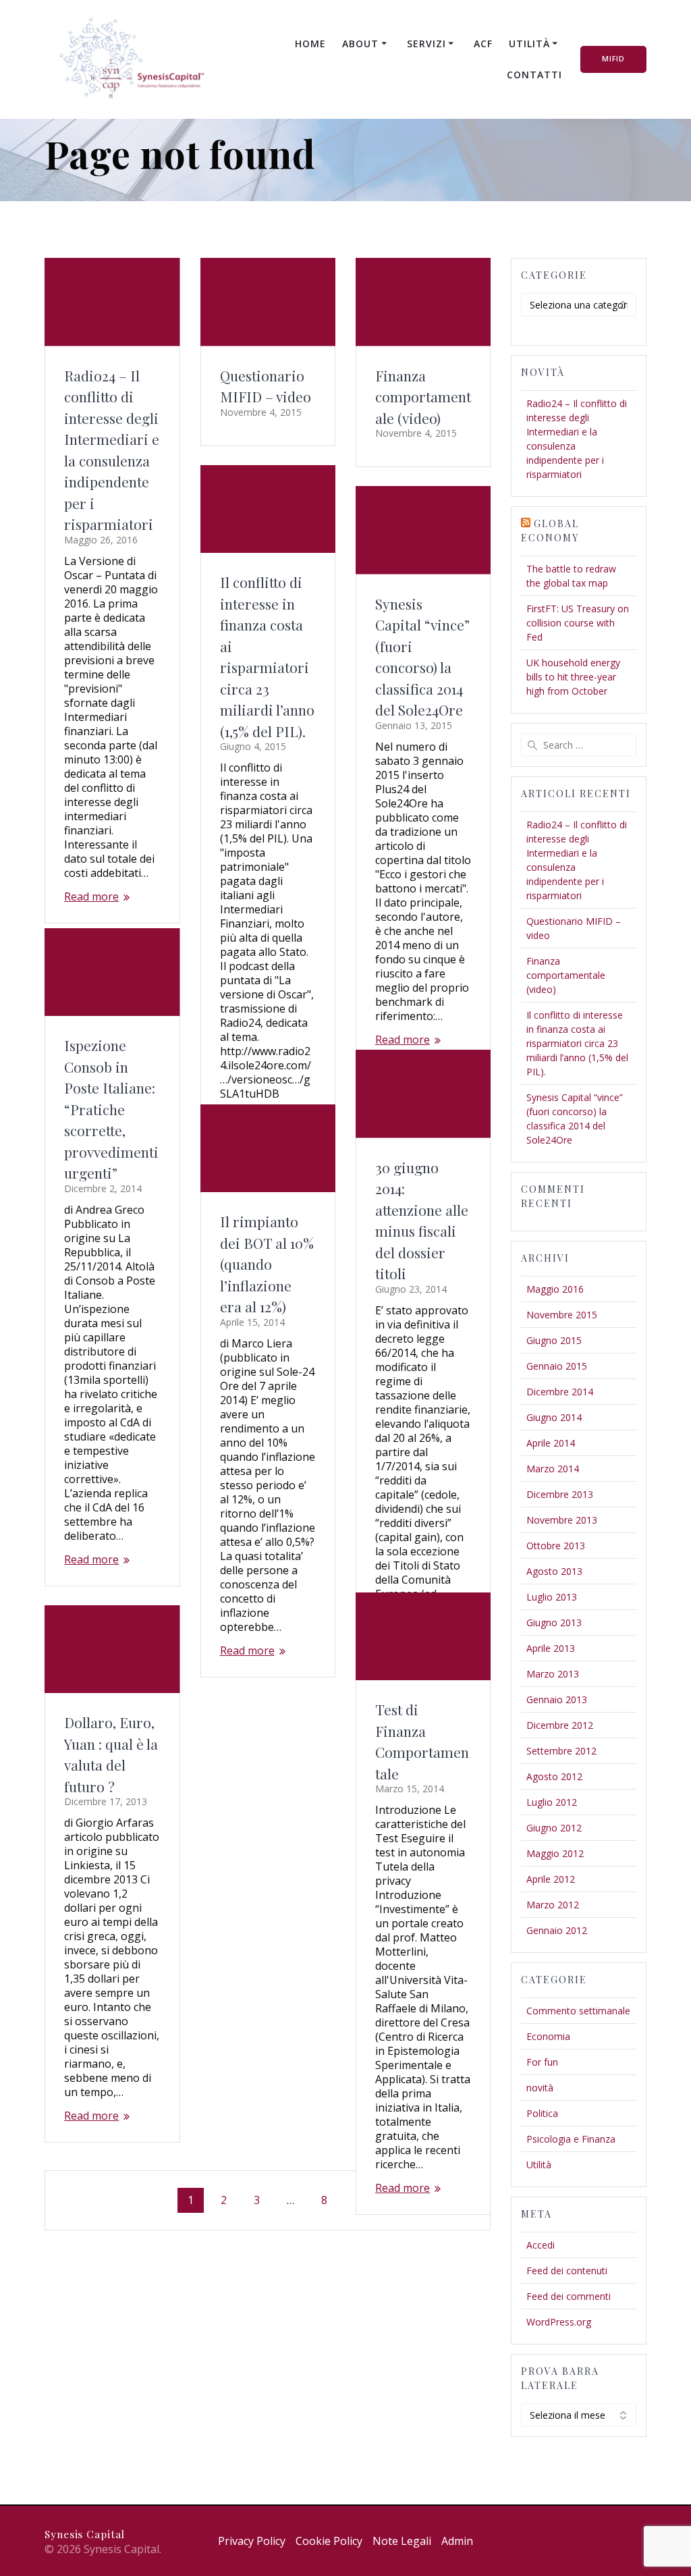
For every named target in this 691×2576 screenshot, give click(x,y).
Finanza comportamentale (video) (423, 397)
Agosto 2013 (554, 1571)
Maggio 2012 (555, 1853)
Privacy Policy (252, 2541)
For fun (542, 2062)
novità (540, 2088)
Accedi (541, 2245)
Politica (542, 2113)
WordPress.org (559, 2322)
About (360, 44)
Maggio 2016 (555, 1289)
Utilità (529, 44)
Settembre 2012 (561, 1751)
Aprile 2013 (551, 1648)
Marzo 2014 (553, 1469)
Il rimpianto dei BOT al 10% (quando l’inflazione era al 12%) (267, 1264)
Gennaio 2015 (557, 1366)
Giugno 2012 (554, 1828)
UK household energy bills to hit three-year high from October (573, 677)
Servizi (426, 44)
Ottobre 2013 (556, 1546)
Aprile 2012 (551, 1879)
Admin (457, 2541)
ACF (483, 44)
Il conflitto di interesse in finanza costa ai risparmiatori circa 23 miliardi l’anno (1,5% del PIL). (577, 1043)
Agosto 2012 (554, 1776)
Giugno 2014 (554, 1417)
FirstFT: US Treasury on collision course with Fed (578, 623)
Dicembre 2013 (560, 1494)
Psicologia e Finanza (571, 2139)
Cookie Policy (329, 2541)
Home (310, 44)
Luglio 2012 (552, 1802)
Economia (548, 2036)
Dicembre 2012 (560, 1725)
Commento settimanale (578, 2011)
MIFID (613, 59)
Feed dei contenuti (567, 2271)
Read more (91, 897)
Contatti (534, 75)
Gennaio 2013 (557, 1699)
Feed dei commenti (569, 2296)
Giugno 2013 (554, 1622)
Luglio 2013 (552, 1597)
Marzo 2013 (553, 1674)
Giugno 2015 (554, 1340)
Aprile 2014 (551, 1443)
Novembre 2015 (562, 1315)
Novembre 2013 (562, 1520)
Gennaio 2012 (557, 1930)
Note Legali (402, 2541)
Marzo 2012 (553, 1905)
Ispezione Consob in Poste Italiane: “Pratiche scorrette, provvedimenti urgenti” (111, 1109)
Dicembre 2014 (560, 1392)
